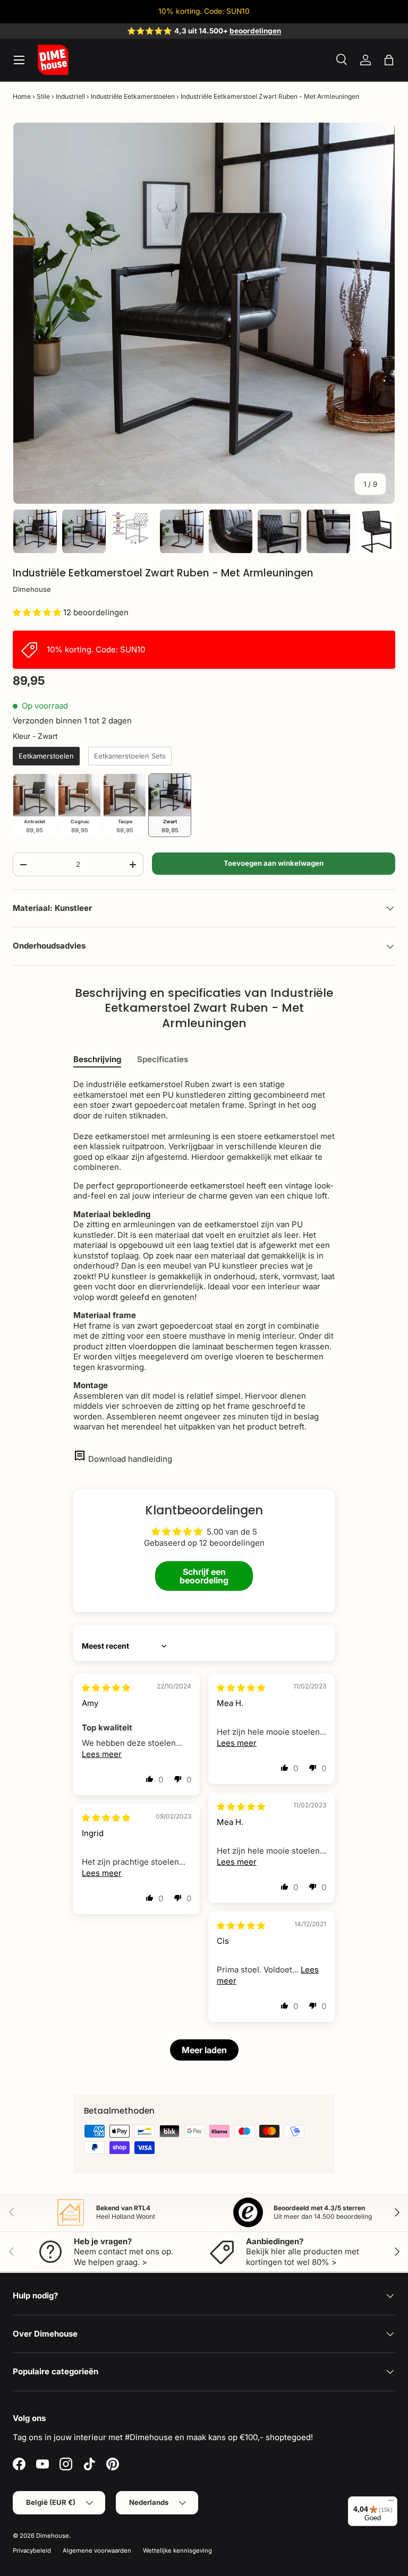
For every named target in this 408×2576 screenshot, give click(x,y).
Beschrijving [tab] (97, 1059)
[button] (389, 60)
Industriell (70, 96)
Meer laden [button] (204, 2050)
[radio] (46, 756)
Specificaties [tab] (163, 1059)
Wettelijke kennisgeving (177, 2551)
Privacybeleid (32, 2551)
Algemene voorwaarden (97, 2551)
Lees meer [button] (102, 1754)
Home (22, 96)
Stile (43, 96)
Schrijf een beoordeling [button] (204, 1576)
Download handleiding (130, 1459)
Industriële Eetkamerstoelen (133, 96)
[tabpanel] (204, 1256)
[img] (106, 1688)
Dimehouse (32, 589)
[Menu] (391, 2503)
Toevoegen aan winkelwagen (274, 863)
